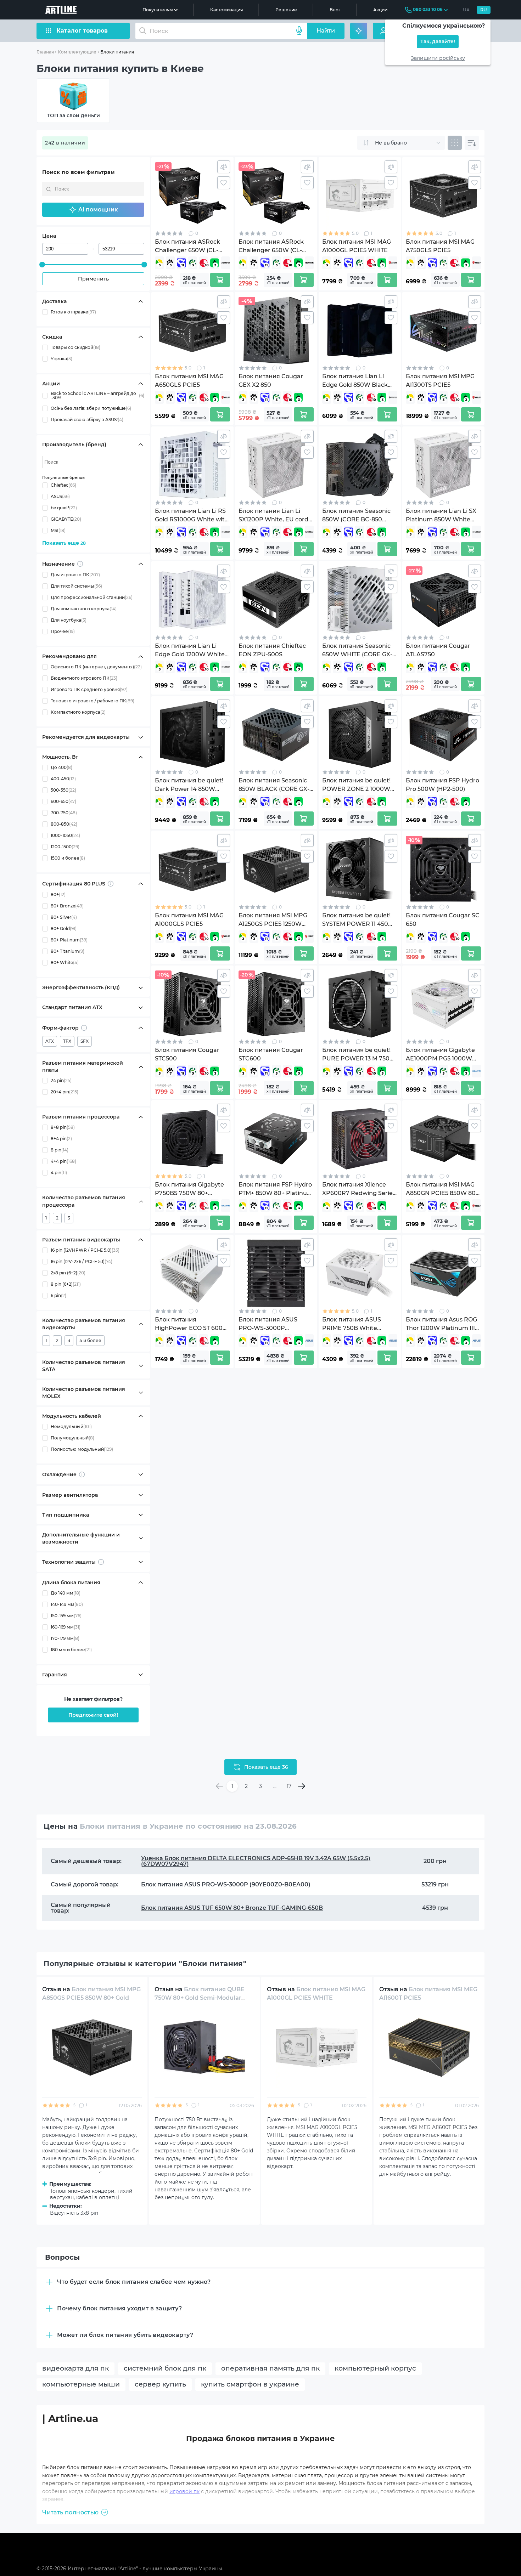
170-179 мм (65, 1638)
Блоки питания (117, 52)
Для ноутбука (69, 620)
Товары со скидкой (75, 347)
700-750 (64, 813)
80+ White (65, 963)
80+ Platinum (69, 940)
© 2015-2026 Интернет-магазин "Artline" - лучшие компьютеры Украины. (130, 2569)
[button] (93, 210)
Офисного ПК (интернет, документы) (96, 667)
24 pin (61, 1081)
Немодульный (71, 1426)
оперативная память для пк (270, 2368)
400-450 (63, 779)
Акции (380, 10)
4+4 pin (63, 1162)
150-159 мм (66, 1616)
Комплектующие (77, 52)
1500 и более (68, 858)
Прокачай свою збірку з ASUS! (87, 420)
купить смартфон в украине (250, 2384)
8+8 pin (63, 1128)
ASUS (60, 496)
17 (289, 1786)
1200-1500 (65, 847)
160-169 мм (66, 1627)
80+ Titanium (68, 952)
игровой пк (184, 2491)
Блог (335, 10)
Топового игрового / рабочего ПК (93, 701)
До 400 (61, 768)
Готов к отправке (73, 312)
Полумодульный (72, 1438)
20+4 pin (65, 1092)
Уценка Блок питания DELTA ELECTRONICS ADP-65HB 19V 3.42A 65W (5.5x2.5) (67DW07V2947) (256, 1861)
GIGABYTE (66, 519)
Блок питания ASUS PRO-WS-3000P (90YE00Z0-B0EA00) (226, 1884)
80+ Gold (64, 929)
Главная (45, 52)
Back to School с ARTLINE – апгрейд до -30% (97, 396)
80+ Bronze (67, 906)
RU (484, 10)
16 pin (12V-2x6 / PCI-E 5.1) (82, 1261)
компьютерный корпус (375, 2368)
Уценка (61, 359)
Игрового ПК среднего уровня (89, 690)
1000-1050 (65, 836)
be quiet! (64, 508)
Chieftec (63, 485)
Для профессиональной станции (92, 598)
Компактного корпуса (78, 712)
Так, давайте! (438, 42)
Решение (286, 10)
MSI (58, 530)
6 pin (58, 1295)
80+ (58, 895)
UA (466, 10)
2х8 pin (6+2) (68, 1273)
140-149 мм (67, 1604)
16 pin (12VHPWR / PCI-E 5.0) (85, 1250)
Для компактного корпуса (84, 609)
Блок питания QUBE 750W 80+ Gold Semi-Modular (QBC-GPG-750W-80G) (200, 1998)
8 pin (60, 1150)
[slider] (42, 265)
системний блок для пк (165, 2368)
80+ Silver (64, 918)
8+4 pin (61, 1139)
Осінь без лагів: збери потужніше (91, 408)
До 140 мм (66, 1593)
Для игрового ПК (75, 575)
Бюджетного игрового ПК (84, 678)
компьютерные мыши (81, 2384)
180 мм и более (71, 1650)
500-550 (63, 790)
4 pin (59, 1173)
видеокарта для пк (75, 2368)
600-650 (63, 802)
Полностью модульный (82, 1449)
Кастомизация (226, 10)
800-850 (64, 824)
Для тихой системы (76, 586)
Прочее (63, 632)
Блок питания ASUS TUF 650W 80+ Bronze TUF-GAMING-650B (232, 1908)
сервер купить (160, 2384)
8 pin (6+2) (66, 1284)
